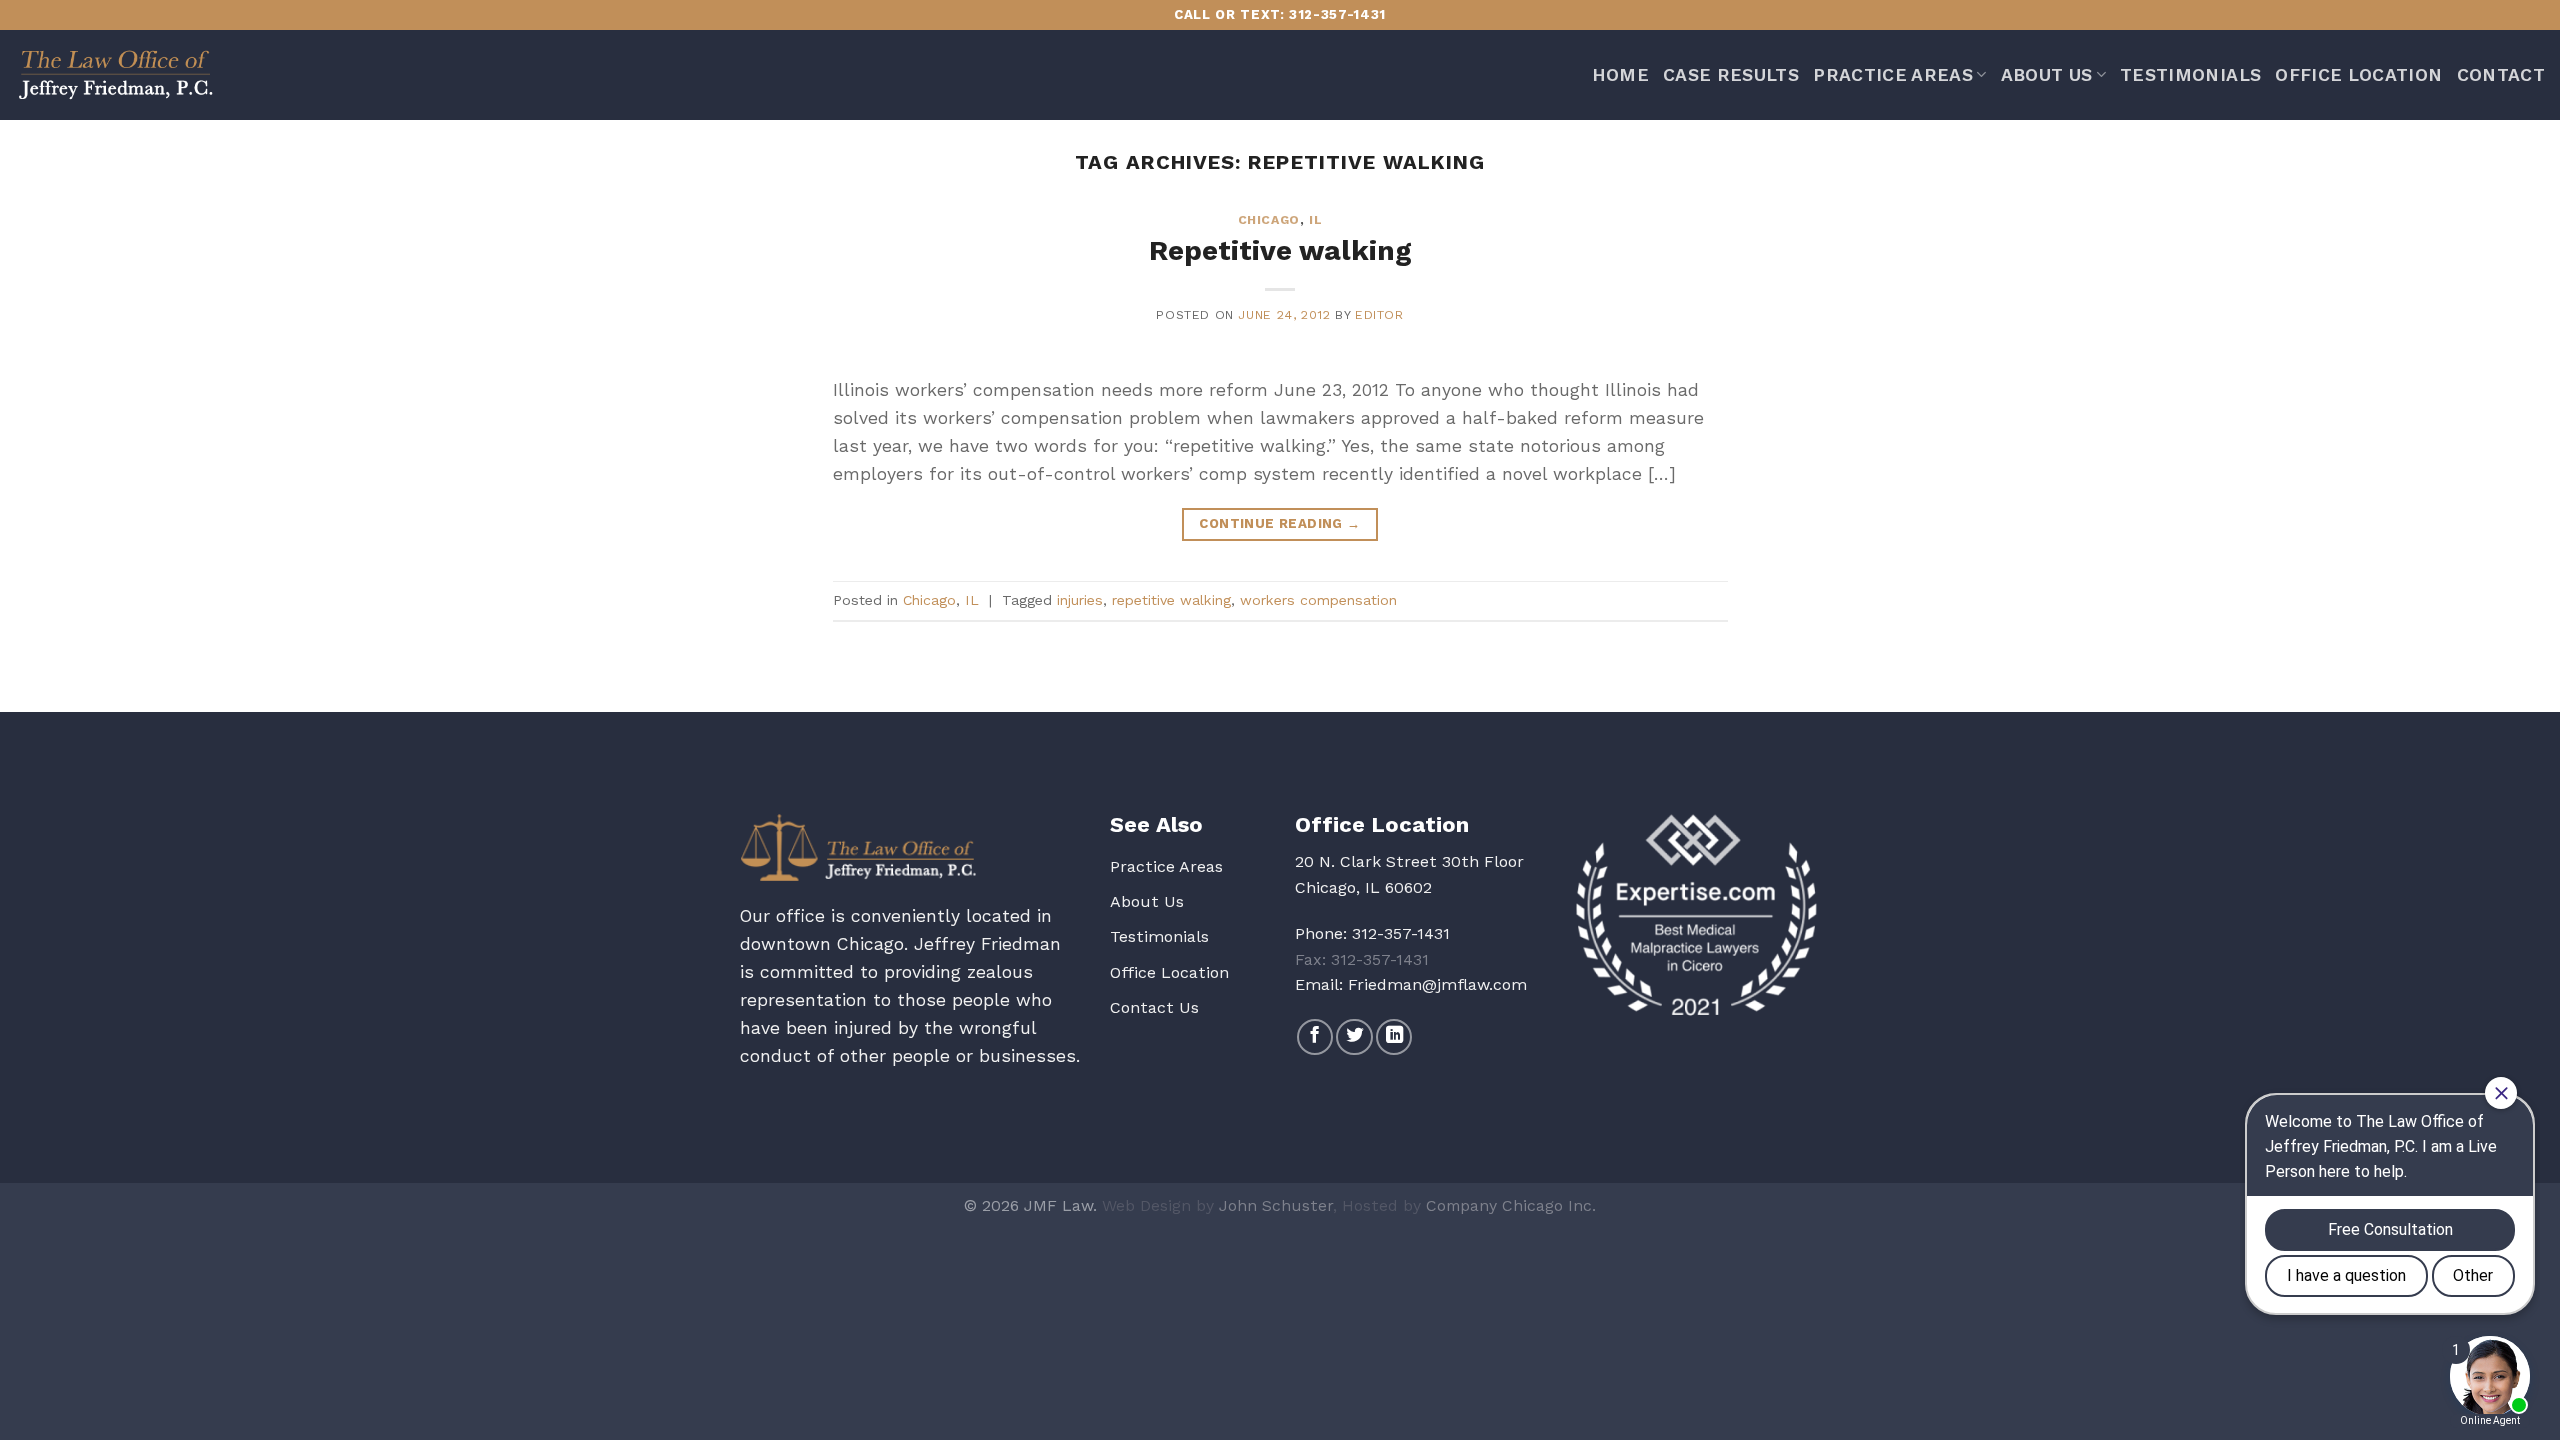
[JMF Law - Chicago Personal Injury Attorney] (115, 75)
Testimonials (2190, 75)
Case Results (1731, 75)
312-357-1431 (1401, 933)
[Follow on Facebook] (1315, 1037)
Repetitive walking (1280, 250)
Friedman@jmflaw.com (1437, 984)
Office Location (2358, 75)
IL (1315, 220)
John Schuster (1276, 1205)
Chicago (1269, 220)
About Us (2047, 75)
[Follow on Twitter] (1354, 1037)
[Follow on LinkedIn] (1394, 1037)
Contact (2501, 75)
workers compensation (1318, 600)
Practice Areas (1893, 75)
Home (1620, 75)
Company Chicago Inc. (1511, 1205)
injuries (1080, 600)
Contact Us (1154, 1007)
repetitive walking (1171, 600)
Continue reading (1279, 523)
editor (1379, 315)
